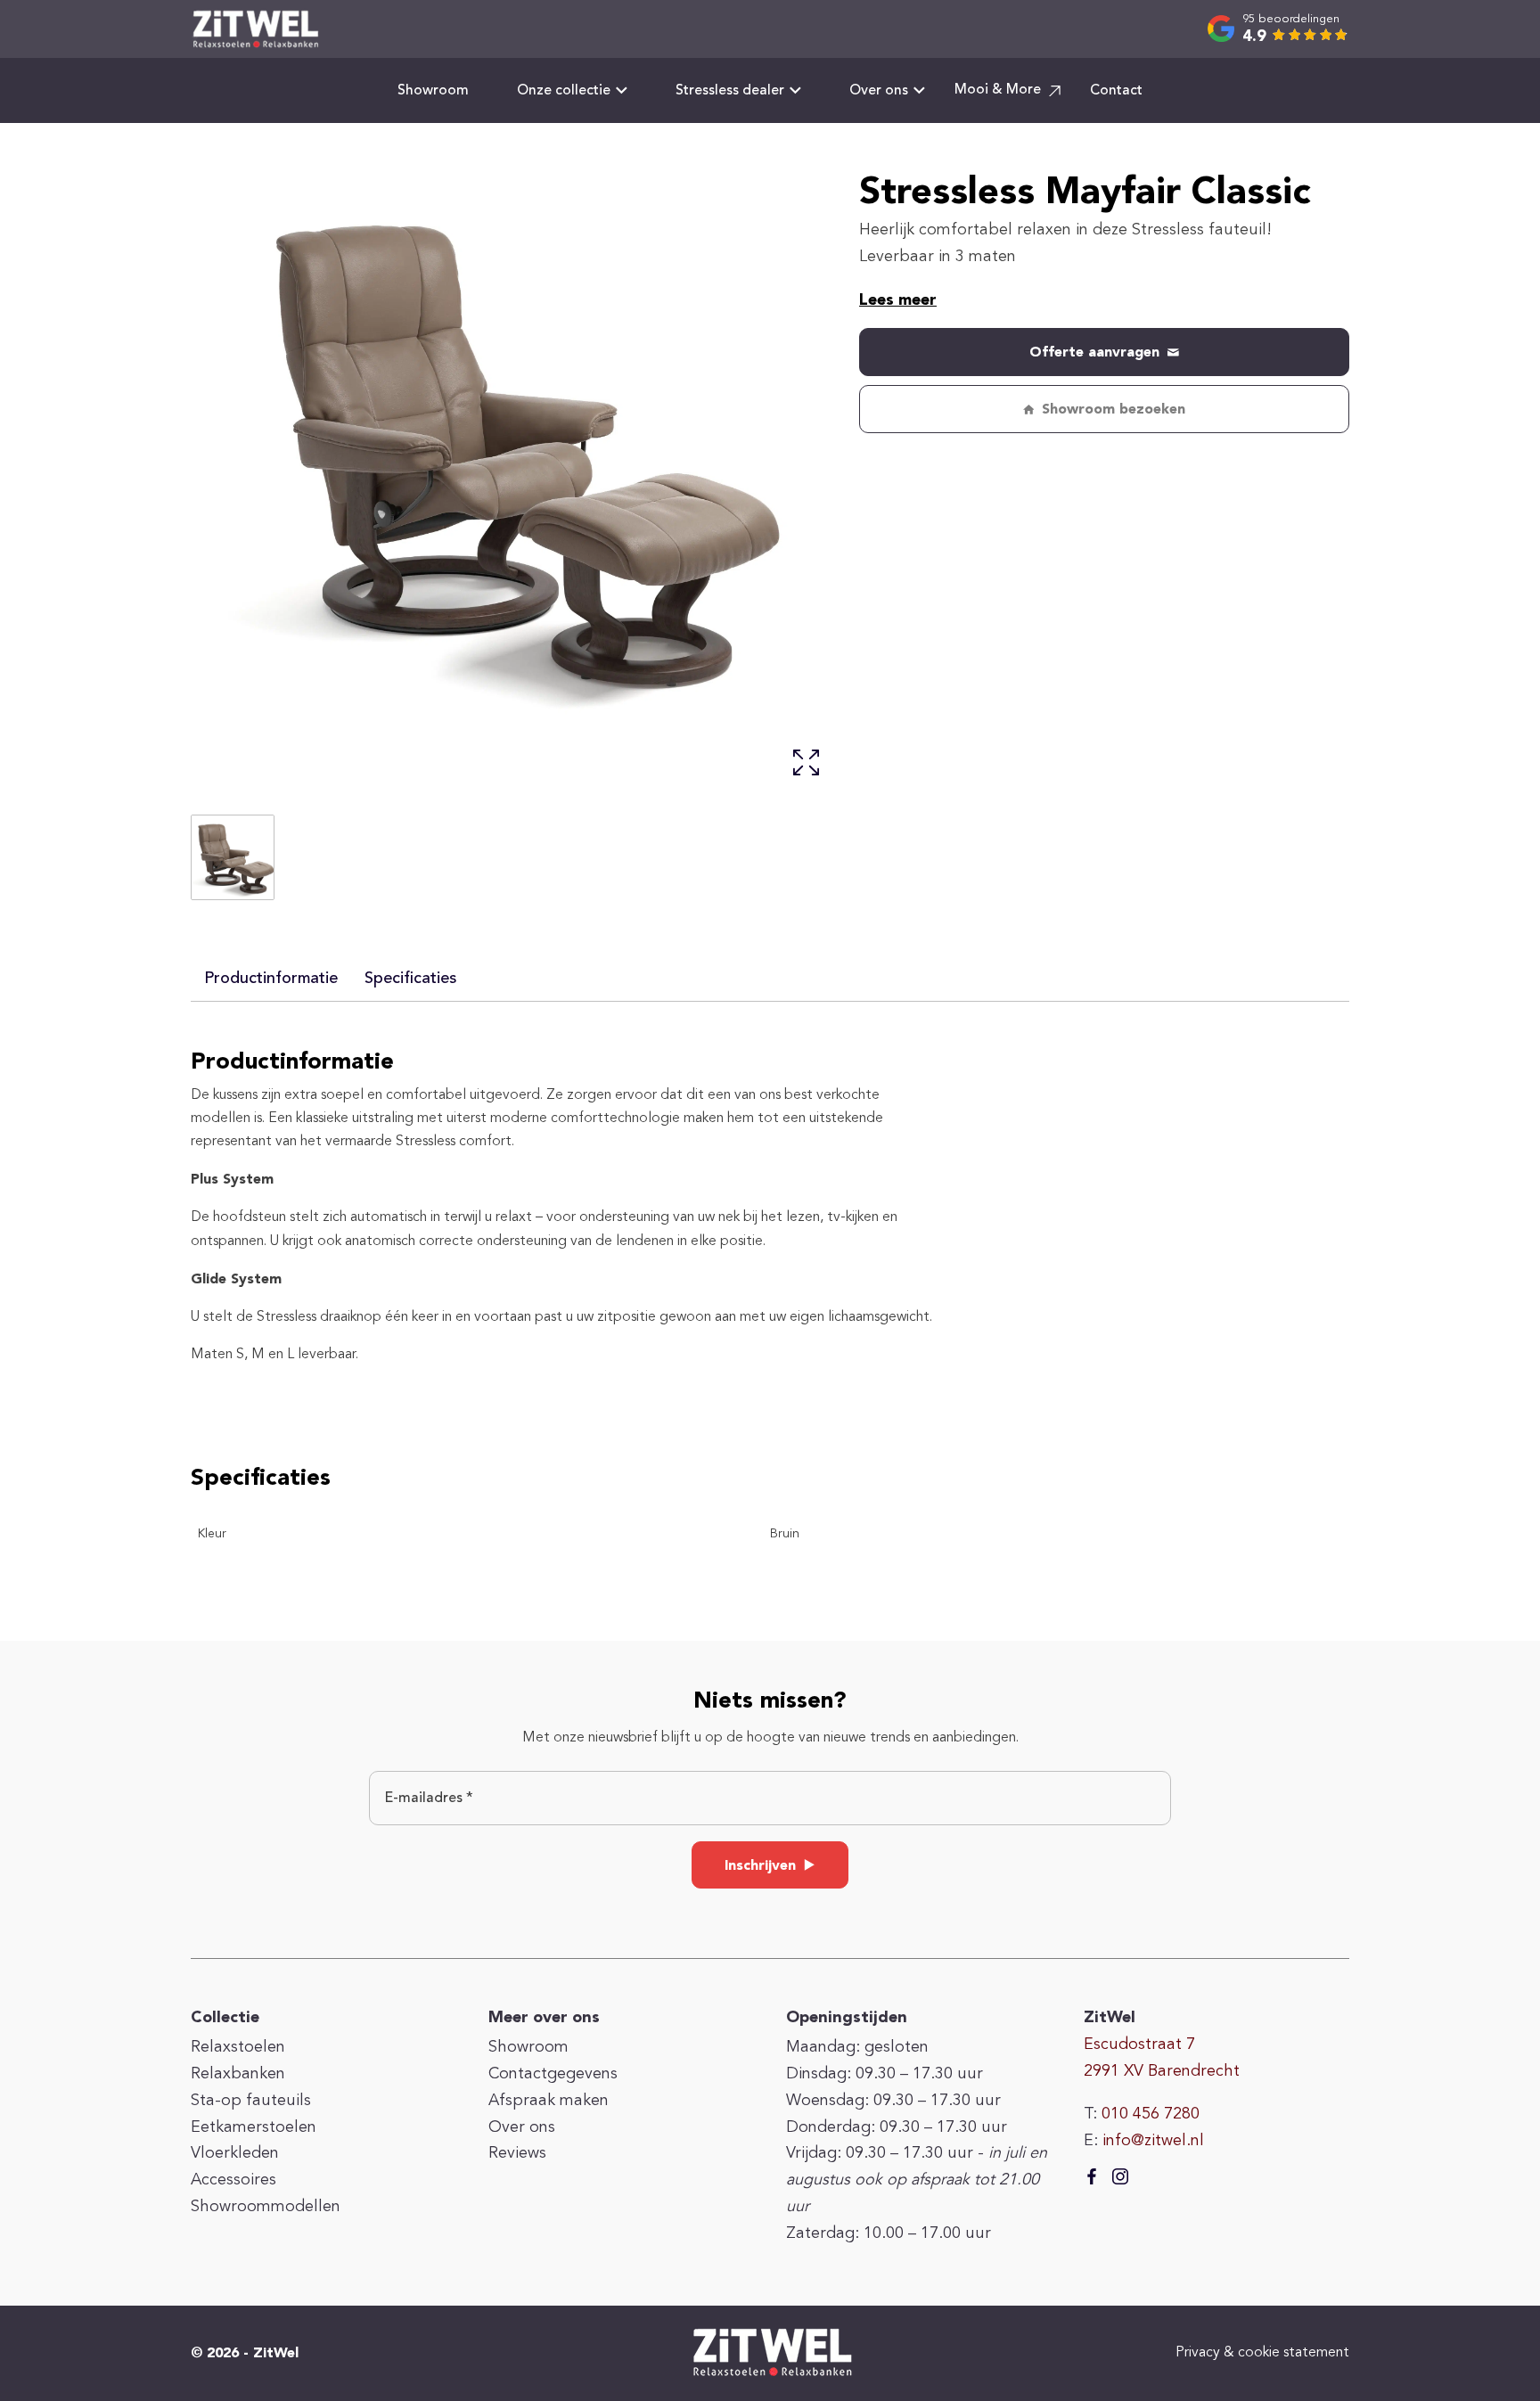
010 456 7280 (1151, 2114)
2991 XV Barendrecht (1162, 2071)
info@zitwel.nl (1153, 2141)
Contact (1116, 91)
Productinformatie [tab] (271, 979)
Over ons (879, 91)
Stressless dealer (730, 91)
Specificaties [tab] (410, 979)
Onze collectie (564, 91)
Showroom (433, 91)
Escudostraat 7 (1139, 2045)
